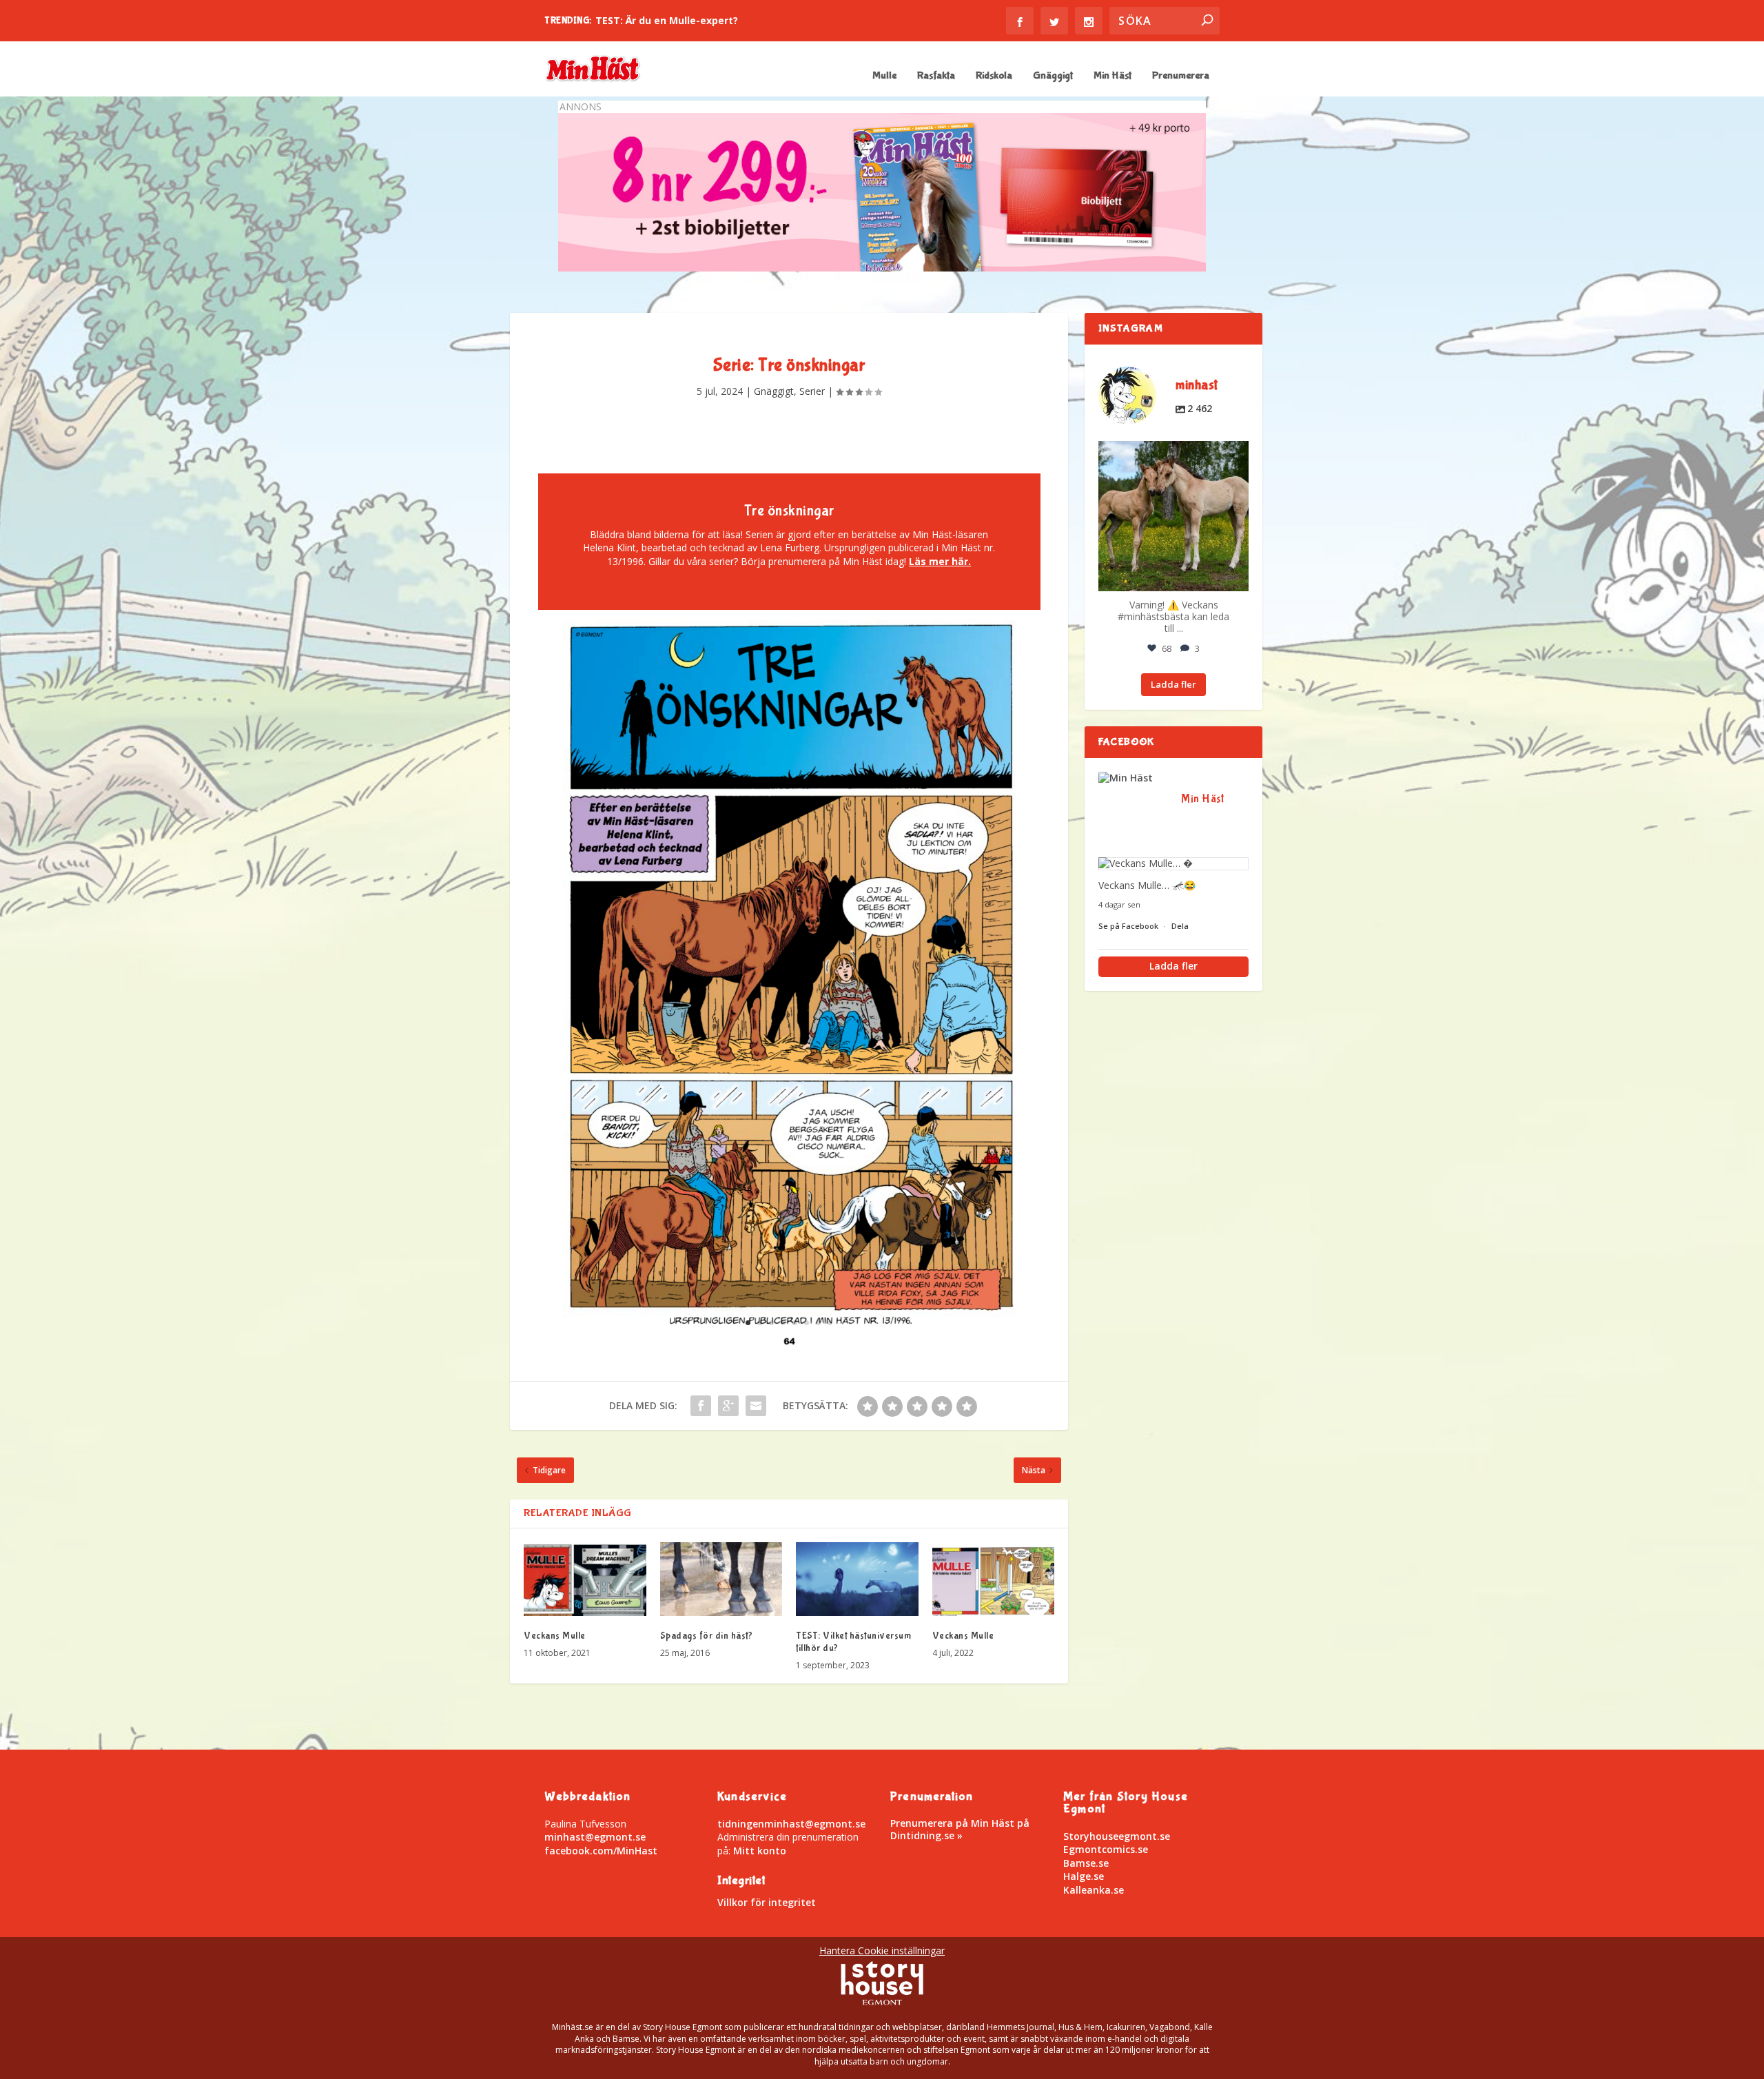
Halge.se (1084, 1876)
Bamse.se (1086, 1863)
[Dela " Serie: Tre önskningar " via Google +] (728, 1406)
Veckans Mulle (555, 1636)
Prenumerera (1181, 76)
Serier (812, 391)
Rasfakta (936, 76)
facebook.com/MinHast (601, 1851)
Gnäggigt (1053, 76)
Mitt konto (760, 1851)
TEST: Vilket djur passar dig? (666, 20)
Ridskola (994, 76)
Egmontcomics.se (1106, 1849)
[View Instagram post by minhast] (1236, 578)
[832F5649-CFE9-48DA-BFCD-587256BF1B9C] (789, 1344)
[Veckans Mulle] (585, 1579)
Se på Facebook (1129, 926)
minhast (1172, 453)
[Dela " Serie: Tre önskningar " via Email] (756, 1406)
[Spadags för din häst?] (721, 1579)
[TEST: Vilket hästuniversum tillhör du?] (857, 1579)
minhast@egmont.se (595, 1837)
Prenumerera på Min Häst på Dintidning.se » (960, 1829)
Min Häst (1112, 76)
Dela (1180, 926)
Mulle (884, 76)
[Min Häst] (1133, 778)
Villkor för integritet (767, 1902)
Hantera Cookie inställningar (882, 1950)
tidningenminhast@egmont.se (791, 1824)
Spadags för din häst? (707, 1636)
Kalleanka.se (1094, 1890)
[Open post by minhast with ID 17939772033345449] (1173, 516)
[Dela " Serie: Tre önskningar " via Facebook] (701, 1406)
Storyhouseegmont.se (1117, 1836)
